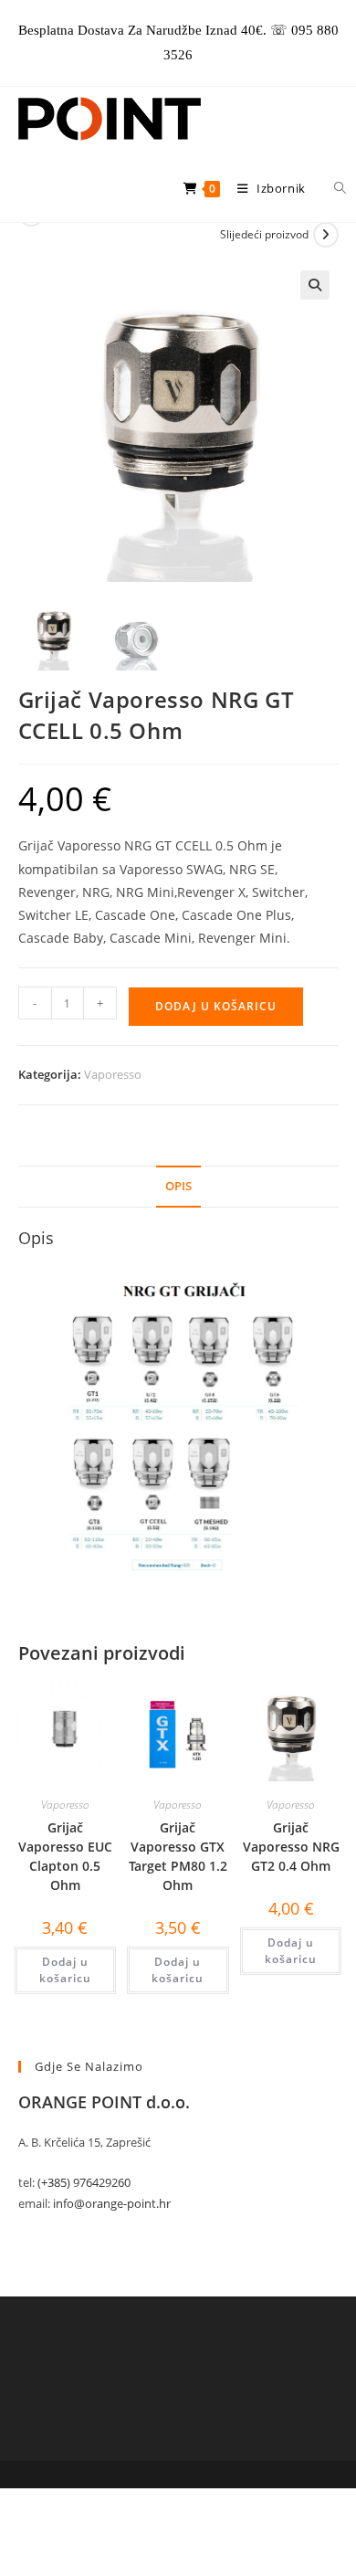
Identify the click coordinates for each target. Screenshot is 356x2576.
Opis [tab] (178, 1186)
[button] (315, 285)
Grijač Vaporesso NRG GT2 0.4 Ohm (291, 1847)
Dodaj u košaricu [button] (65, 1970)
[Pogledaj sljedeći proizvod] (326, 235)
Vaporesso (113, 1074)
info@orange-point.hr (112, 2203)
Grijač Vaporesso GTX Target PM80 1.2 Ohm (178, 1856)
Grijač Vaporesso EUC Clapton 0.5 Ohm (65, 1856)
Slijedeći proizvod (264, 234)
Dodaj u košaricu (216, 1006)
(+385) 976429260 (84, 2182)
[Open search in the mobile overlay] (330, 188)
